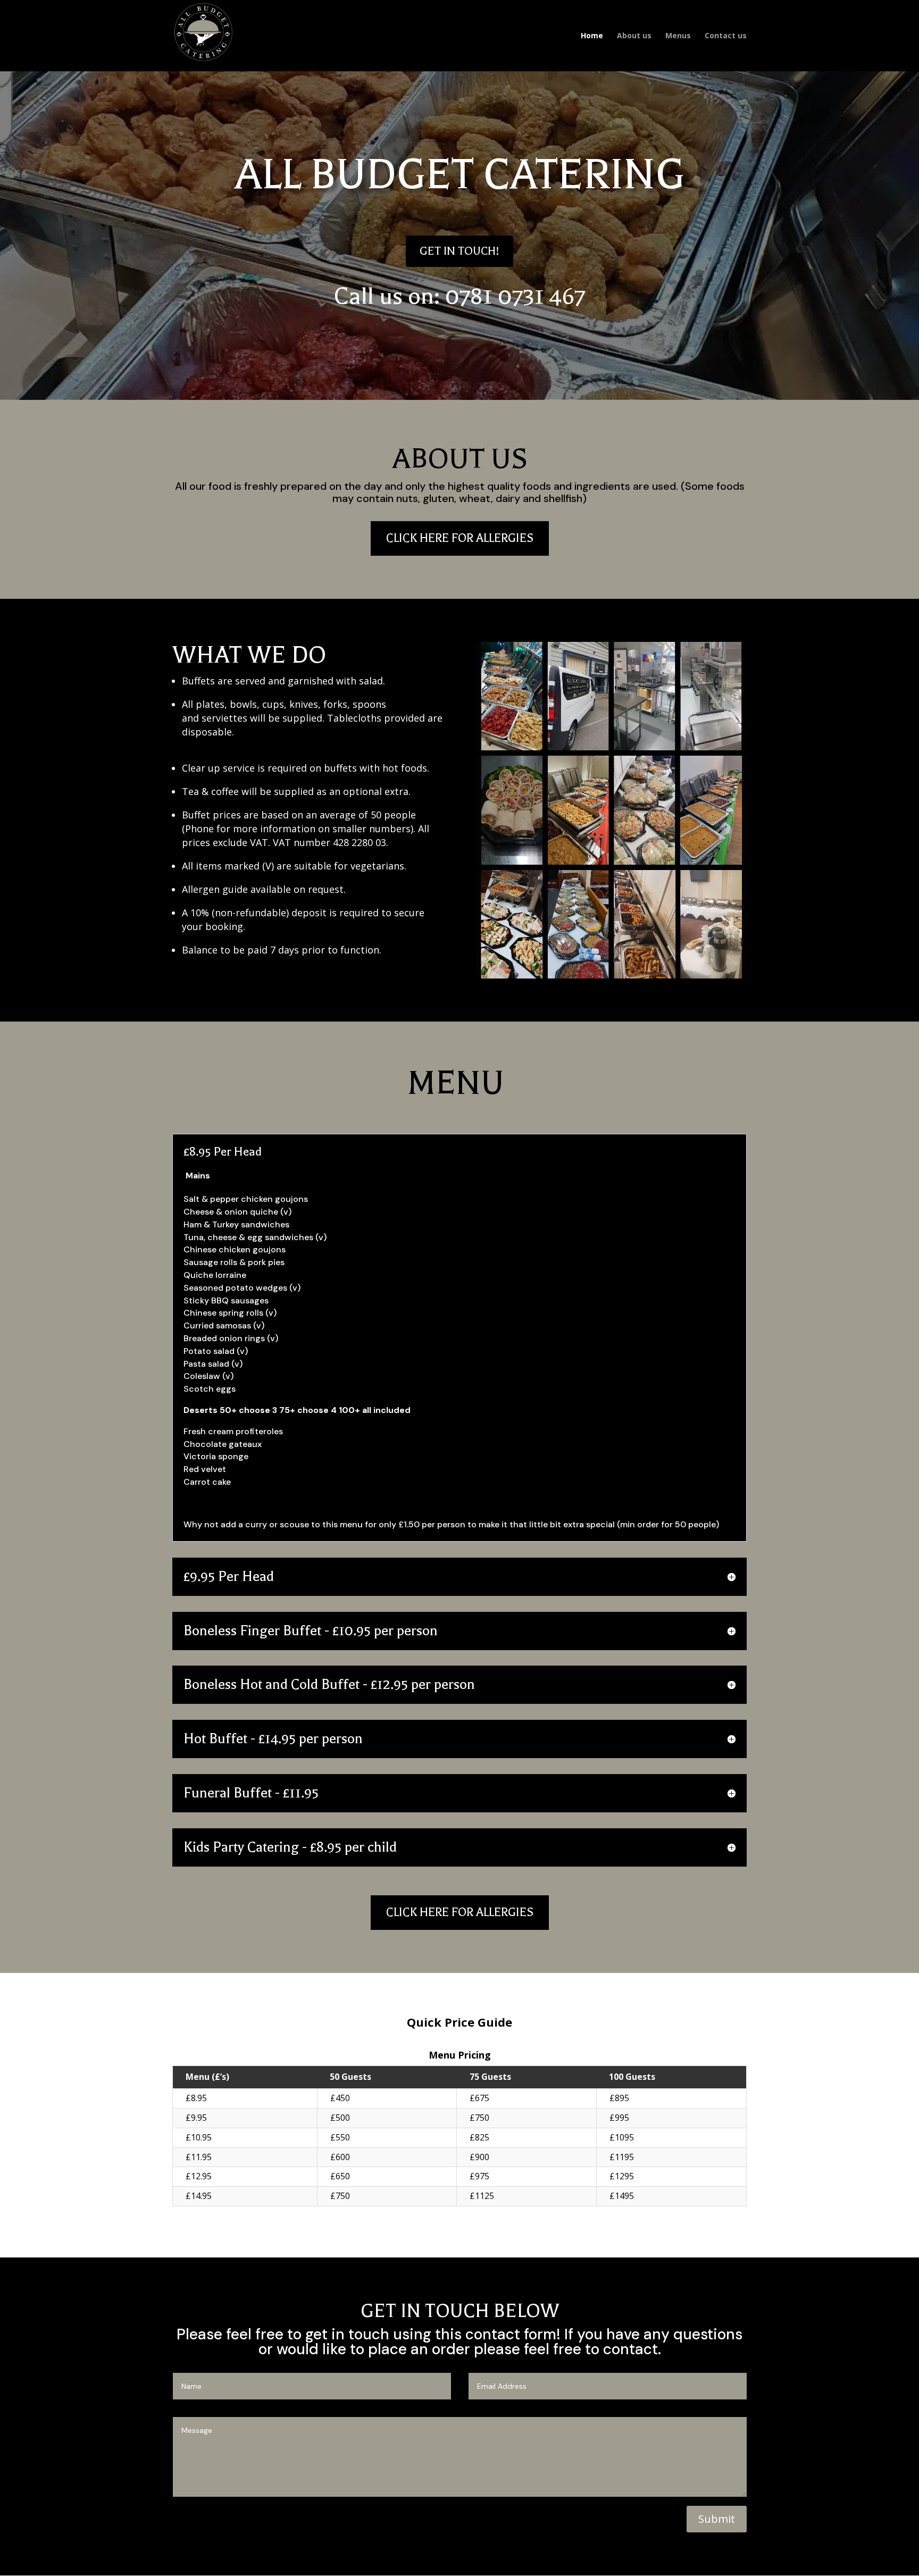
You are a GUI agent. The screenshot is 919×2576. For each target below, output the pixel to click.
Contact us (726, 36)
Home (592, 36)
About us (634, 36)
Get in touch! (459, 251)
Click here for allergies (460, 538)
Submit (717, 2519)
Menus (678, 36)
